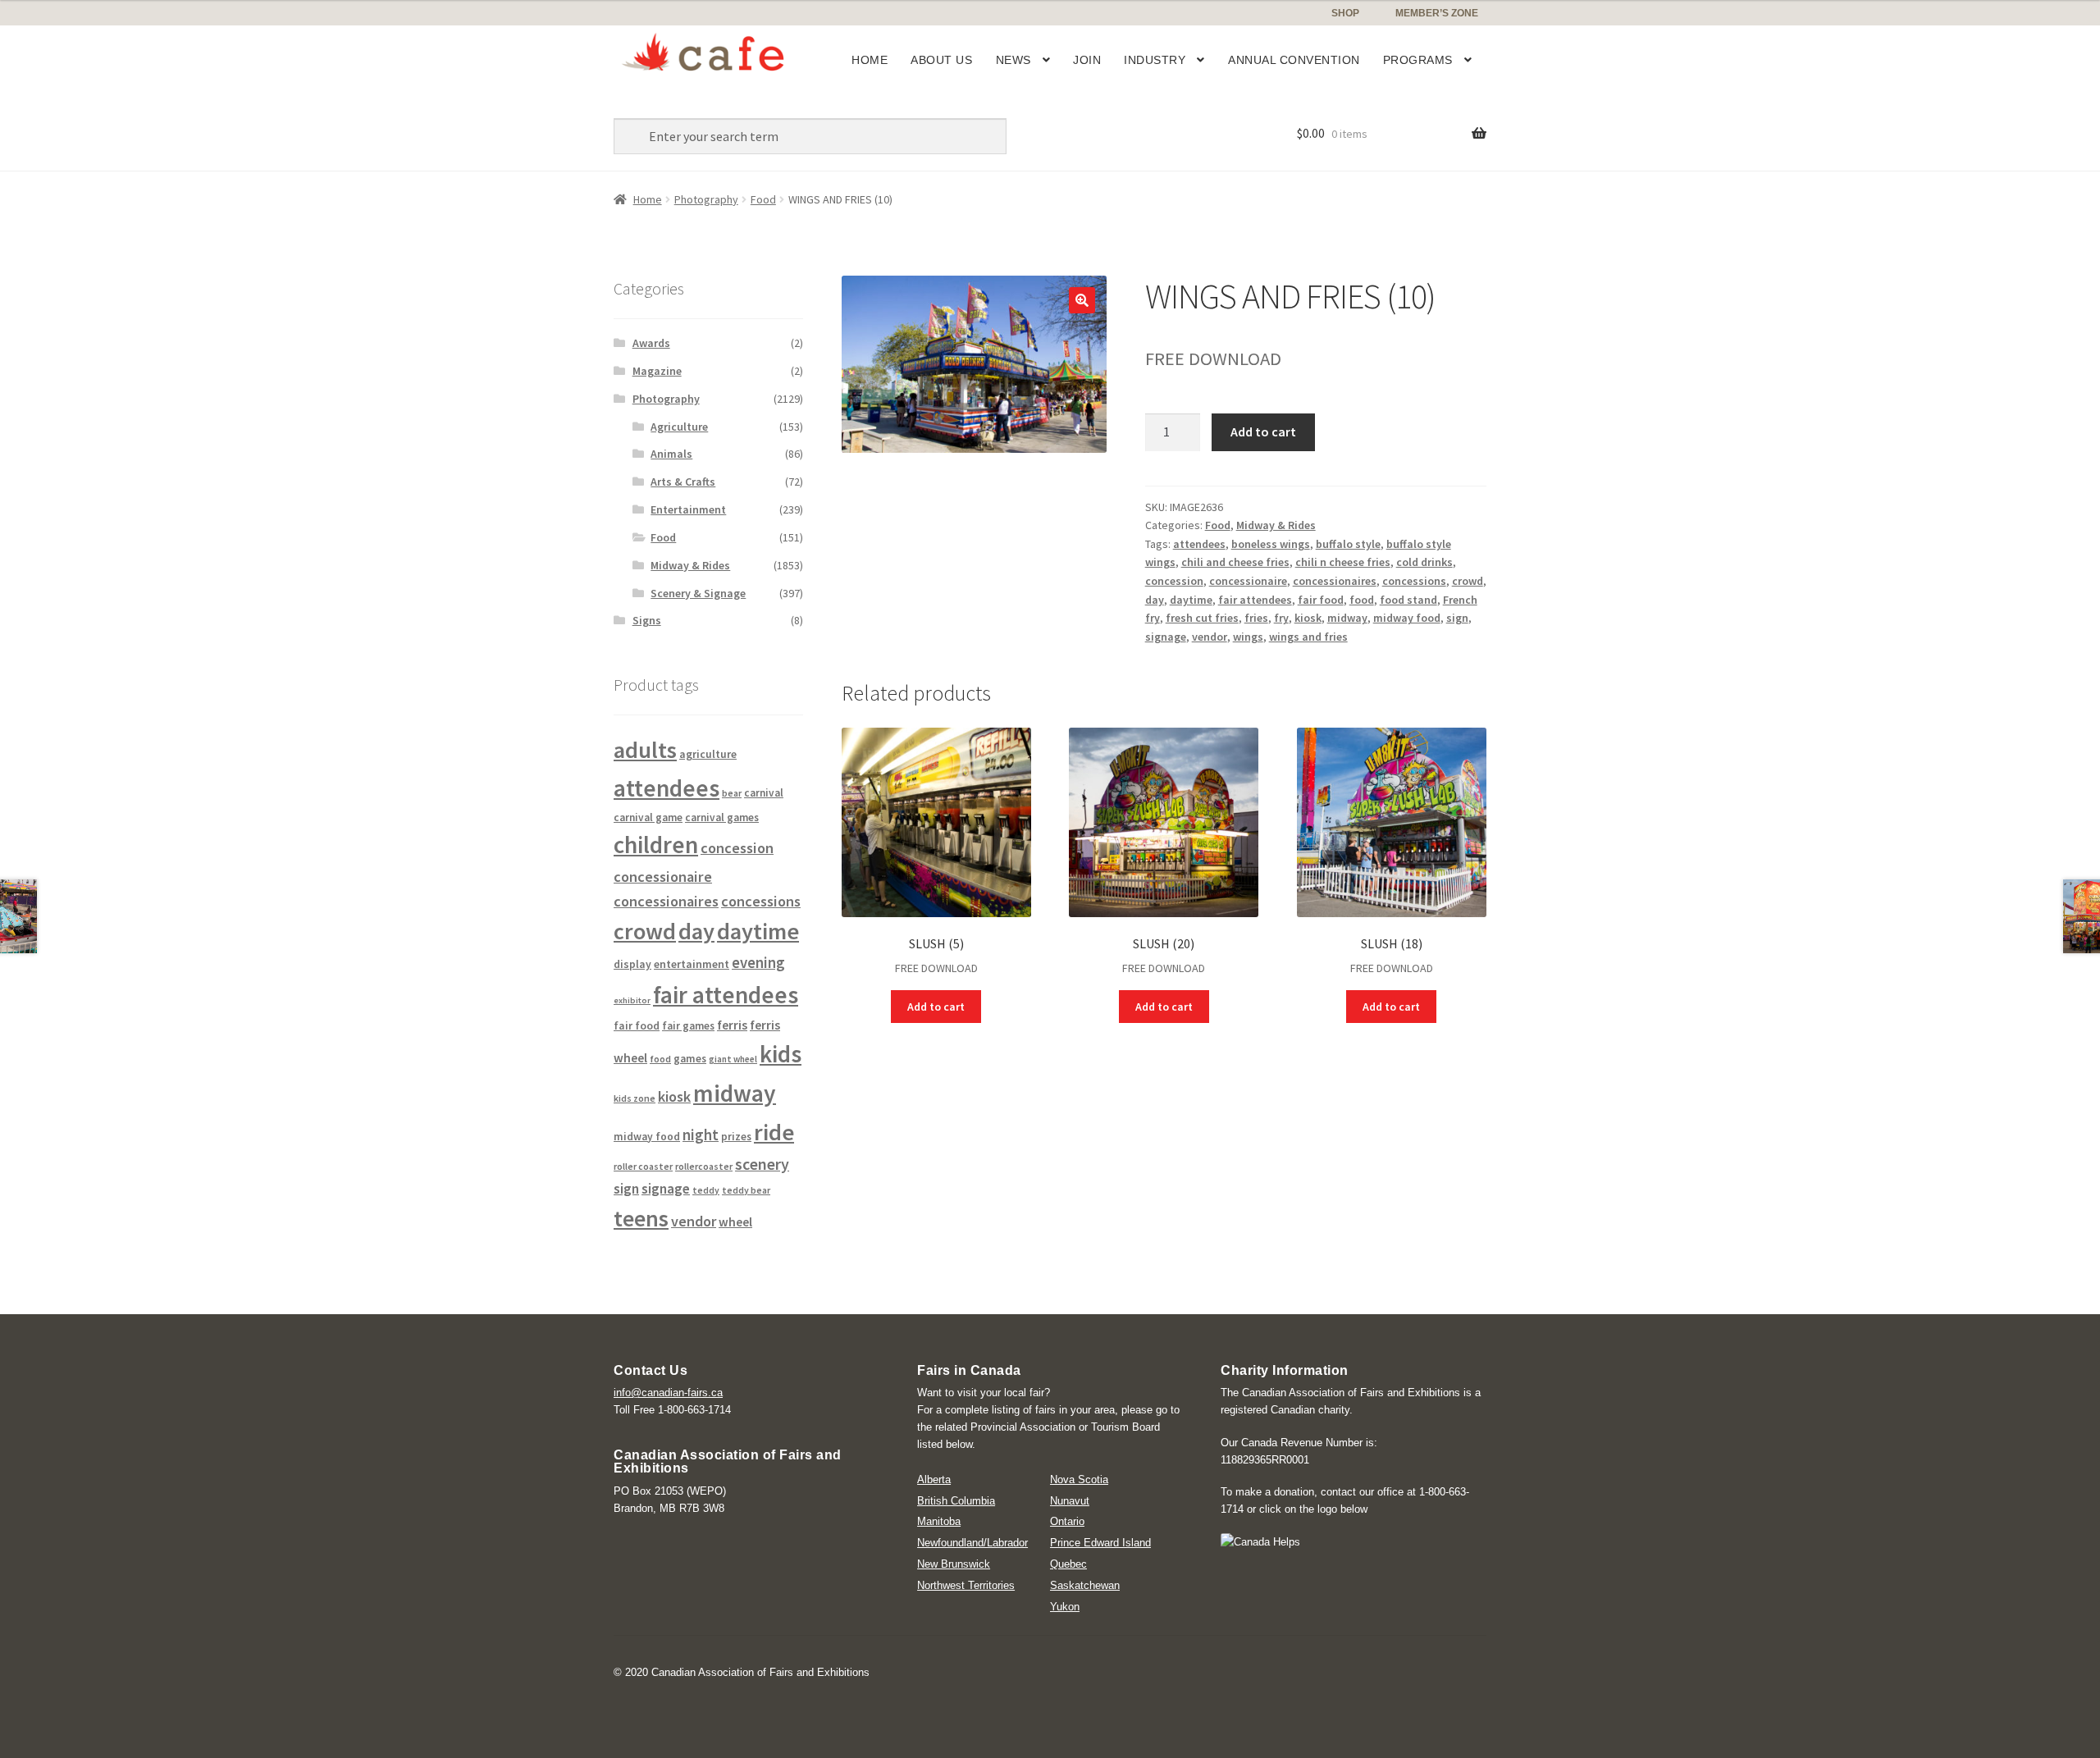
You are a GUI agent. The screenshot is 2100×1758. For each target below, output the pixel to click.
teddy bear (746, 1190)
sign (1457, 618)
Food (763, 199)
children (656, 845)
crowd (1468, 581)
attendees (1199, 544)
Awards (651, 343)
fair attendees (1255, 600)
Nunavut (1070, 1501)
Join (1087, 60)
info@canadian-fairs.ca (668, 1393)
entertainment (692, 964)
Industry (1155, 60)
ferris (732, 1025)
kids (781, 1054)
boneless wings (1271, 544)
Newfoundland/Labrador (972, 1543)
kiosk (1308, 618)
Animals (671, 454)
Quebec (1068, 1564)
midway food (1407, 618)
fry (1281, 618)
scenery (762, 1164)
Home (870, 60)
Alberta (934, 1479)
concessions (1414, 581)
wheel (735, 1222)
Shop (1345, 13)
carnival (764, 793)
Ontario (1067, 1521)
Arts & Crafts (683, 482)
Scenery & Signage (698, 593)
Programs (1418, 60)
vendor (1210, 637)
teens (641, 1219)
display (632, 964)
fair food (1321, 600)
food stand (1408, 600)
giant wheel (733, 1059)
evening (758, 963)
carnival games (722, 817)
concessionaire (1248, 581)
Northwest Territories (966, 1585)
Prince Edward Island (1100, 1543)
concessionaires (1335, 581)
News (1013, 60)
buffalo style (1348, 544)
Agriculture (679, 427)
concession (1174, 581)
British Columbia (956, 1501)
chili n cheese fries (1343, 562)
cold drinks (1424, 562)
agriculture (708, 754)
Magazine (657, 371)
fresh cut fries (1202, 618)
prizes (736, 1137)
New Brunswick (954, 1564)
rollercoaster (704, 1166)
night (701, 1135)
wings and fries (1308, 637)
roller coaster (643, 1166)
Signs (647, 620)
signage (1166, 637)
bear (732, 793)
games (690, 1059)
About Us (941, 60)
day (1155, 600)
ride (774, 1132)
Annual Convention (1294, 60)
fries (1256, 618)
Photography (706, 199)
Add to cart (1263, 432)
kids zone (635, 1098)
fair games (688, 1026)
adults (645, 750)
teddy (706, 1190)
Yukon (1065, 1607)
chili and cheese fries (1235, 562)
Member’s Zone (1437, 13)
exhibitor (632, 1000)
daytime (1191, 600)
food (1362, 600)
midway (1347, 618)
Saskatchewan (1085, 1585)
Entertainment (688, 509)
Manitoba (939, 1521)
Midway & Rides (1276, 525)
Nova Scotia (1079, 1479)
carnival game (648, 817)
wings (1248, 637)
